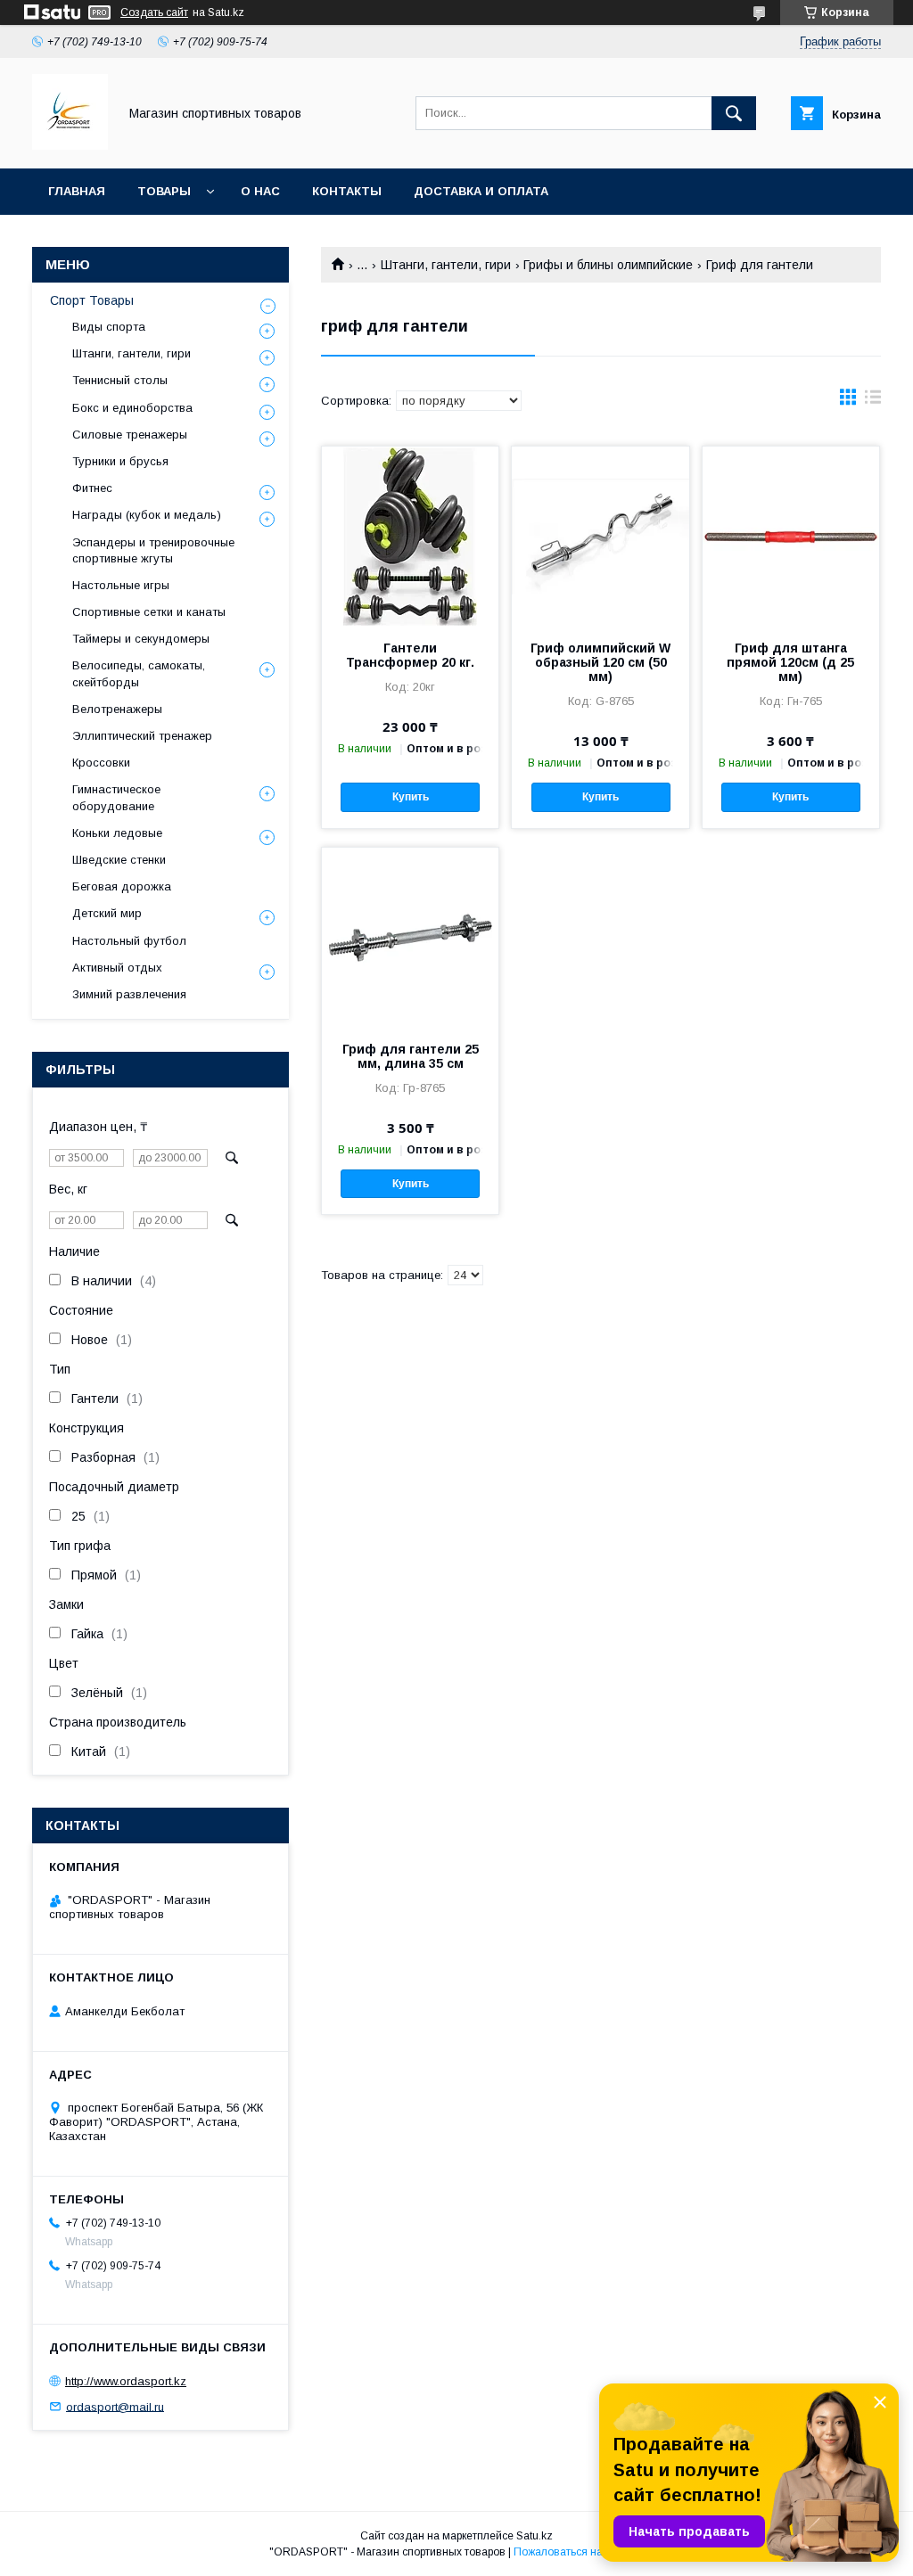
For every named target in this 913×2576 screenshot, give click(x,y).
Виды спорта (109, 327)
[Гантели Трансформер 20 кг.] (410, 536)
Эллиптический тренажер (142, 736)
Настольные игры (121, 585)
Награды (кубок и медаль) (147, 515)
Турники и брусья (120, 461)
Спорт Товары (92, 300)
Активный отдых (117, 968)
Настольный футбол (129, 941)
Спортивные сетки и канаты (149, 612)
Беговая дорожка (122, 886)
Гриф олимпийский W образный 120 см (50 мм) (600, 662)
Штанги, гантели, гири (446, 265)
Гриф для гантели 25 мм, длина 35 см (411, 1056)
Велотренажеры (117, 709)
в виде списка (873, 401)
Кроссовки (101, 763)
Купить (411, 797)
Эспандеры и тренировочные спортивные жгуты (153, 550)
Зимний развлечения (129, 994)
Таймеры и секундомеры (141, 639)
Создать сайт (154, 12)
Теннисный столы (120, 380)
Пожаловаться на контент (579, 2552)
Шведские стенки (119, 860)
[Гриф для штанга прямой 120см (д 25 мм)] (791, 536)
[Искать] (734, 113)
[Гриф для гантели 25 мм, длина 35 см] (410, 937)
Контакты (347, 191)
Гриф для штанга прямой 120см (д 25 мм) (790, 662)
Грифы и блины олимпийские (608, 265)
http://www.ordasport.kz (126, 2381)
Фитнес (92, 488)
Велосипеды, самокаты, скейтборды (139, 673)
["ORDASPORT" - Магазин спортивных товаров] (70, 145)
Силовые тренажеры (130, 435)
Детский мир (107, 913)
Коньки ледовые (117, 833)
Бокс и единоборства (132, 408)
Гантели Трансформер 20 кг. (410, 655)
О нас (260, 191)
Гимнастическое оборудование (116, 797)
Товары (164, 191)
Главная (77, 191)
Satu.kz (535, 2536)
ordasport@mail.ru (115, 2406)
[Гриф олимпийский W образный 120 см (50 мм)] (600, 536)
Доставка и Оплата (481, 191)
